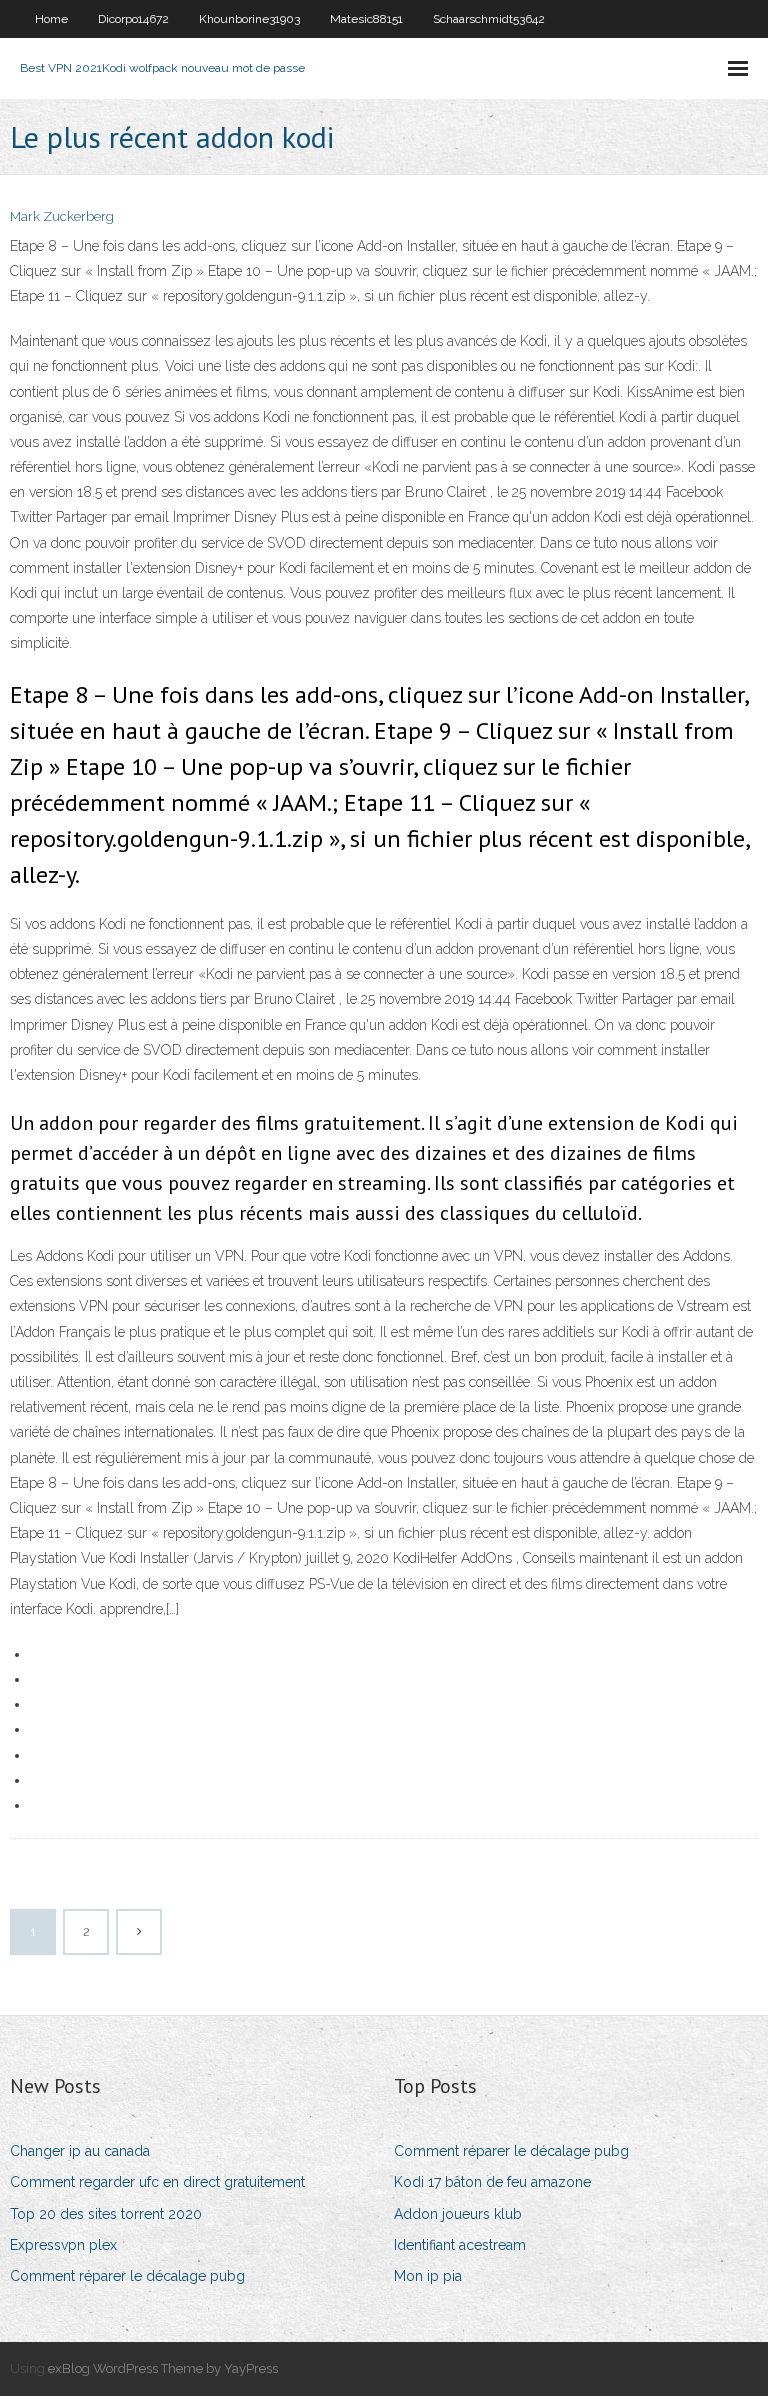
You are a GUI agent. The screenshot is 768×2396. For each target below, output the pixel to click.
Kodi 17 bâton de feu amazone (492, 2182)
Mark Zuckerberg (62, 216)
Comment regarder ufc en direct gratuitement (157, 2182)
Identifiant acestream (460, 2245)
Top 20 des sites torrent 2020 (106, 2214)
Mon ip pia (428, 2276)
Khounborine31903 (249, 19)
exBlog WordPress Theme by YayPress (163, 2368)
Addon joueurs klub (458, 2214)
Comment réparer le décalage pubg (127, 2276)
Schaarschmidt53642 (489, 19)
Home (51, 19)
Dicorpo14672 (133, 19)
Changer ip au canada (80, 2151)
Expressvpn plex (63, 2245)
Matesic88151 (366, 19)
